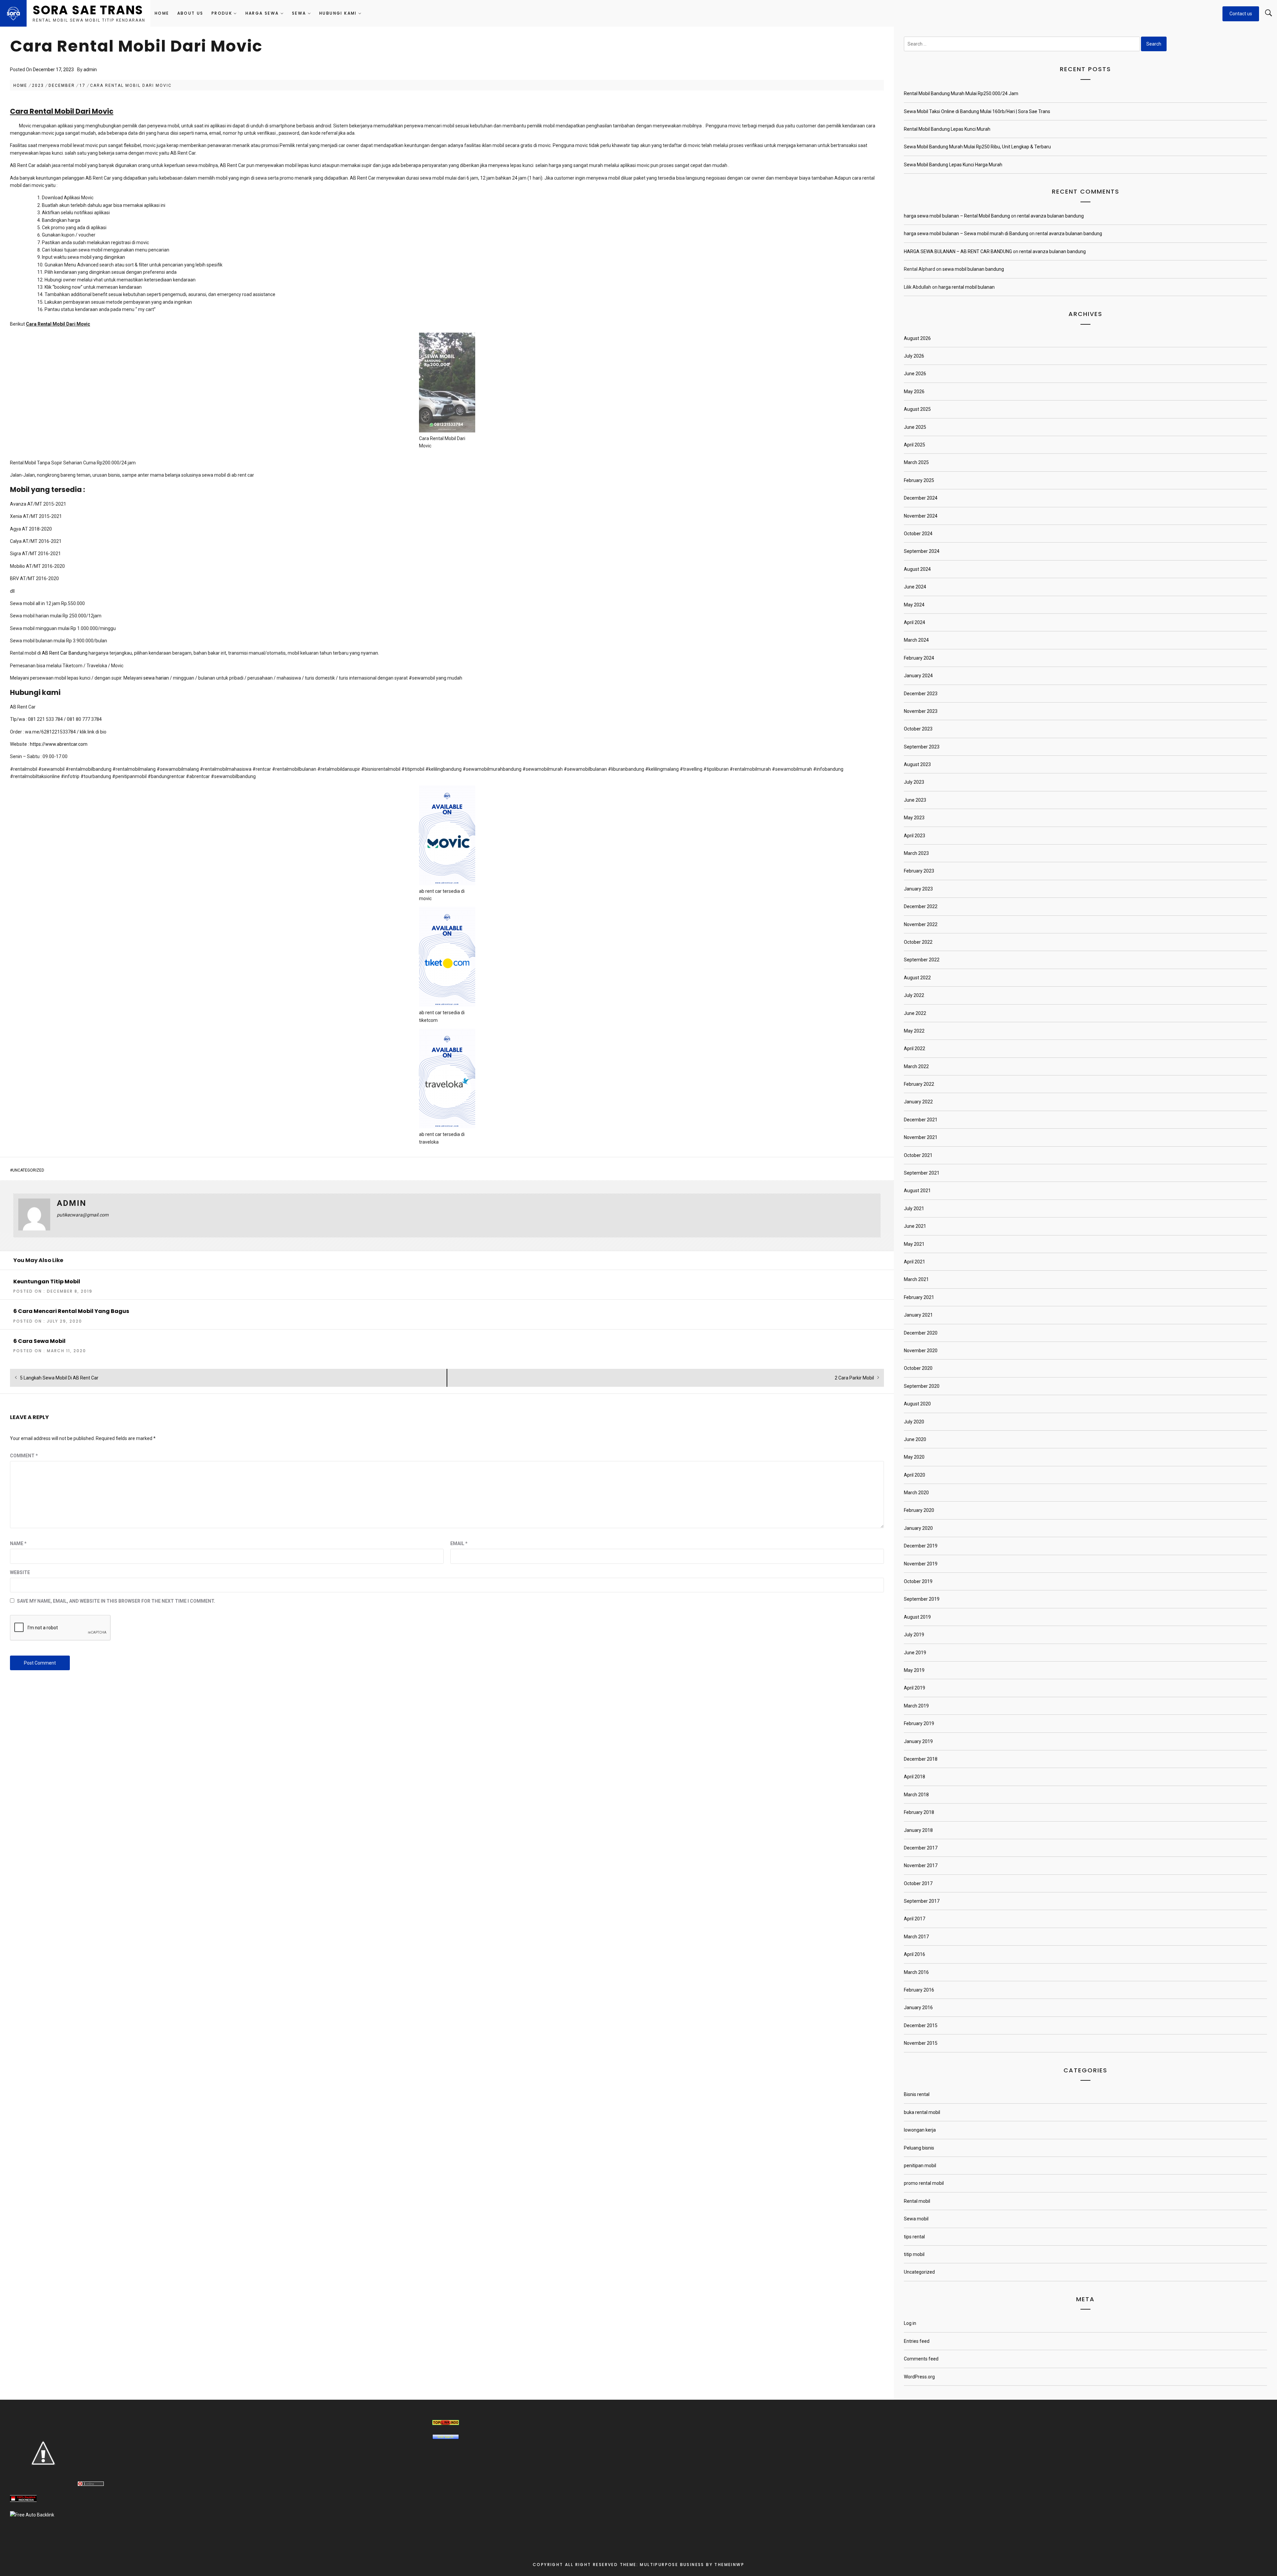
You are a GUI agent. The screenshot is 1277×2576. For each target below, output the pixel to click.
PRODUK (222, 13)
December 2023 (921, 694)
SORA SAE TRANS (88, 10)
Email (459, 1543)
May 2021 (914, 1244)
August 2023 (917, 764)
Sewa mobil (916, 2219)
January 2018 (918, 1830)
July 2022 (914, 995)
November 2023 (921, 711)
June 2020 (915, 1439)
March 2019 (916, 1706)
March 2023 (916, 853)
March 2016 (916, 1972)
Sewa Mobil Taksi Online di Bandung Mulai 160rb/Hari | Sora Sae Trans (977, 111)
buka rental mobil (922, 2112)
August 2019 (917, 1617)
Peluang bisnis (919, 2148)
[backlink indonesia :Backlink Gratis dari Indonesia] (446, 2438)
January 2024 (918, 676)
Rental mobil (917, 2201)
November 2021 (921, 1137)
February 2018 (919, 1812)
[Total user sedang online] (91, 2485)
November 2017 (921, 1865)
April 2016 (915, 1954)
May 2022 (914, 1031)
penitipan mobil (920, 2166)
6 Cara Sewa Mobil (39, 1341)
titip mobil (914, 2254)
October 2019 (918, 1581)
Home (162, 13)
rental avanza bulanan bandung (1051, 216)
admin (90, 70)
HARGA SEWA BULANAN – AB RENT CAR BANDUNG (958, 251)
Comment (24, 1456)
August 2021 (917, 1191)
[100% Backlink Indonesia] (23, 2500)
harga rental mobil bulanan (967, 287)
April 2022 (915, 1048)
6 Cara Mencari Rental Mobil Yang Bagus (71, 1311)
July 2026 (914, 356)
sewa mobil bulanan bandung (973, 269)
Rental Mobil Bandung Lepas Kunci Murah (947, 129)
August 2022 (917, 978)
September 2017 (922, 1901)
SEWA (299, 13)
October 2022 (918, 942)
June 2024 (915, 587)
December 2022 (921, 906)
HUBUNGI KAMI (338, 13)
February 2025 (919, 480)
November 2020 (921, 1351)
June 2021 (915, 1226)
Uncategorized (28, 1170)
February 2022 (919, 1084)
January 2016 (918, 2008)
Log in (910, 2323)
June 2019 (915, 1653)
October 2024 (918, 534)
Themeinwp (729, 2565)
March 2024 (916, 640)
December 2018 (921, 1759)
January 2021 (918, 1315)
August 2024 (917, 569)
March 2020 (916, 1493)
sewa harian (156, 678)
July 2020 (914, 1422)
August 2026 (917, 338)
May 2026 (914, 392)
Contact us (1241, 14)
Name (18, 1543)
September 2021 (922, 1173)
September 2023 (922, 747)
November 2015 (921, 2043)
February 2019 (919, 1723)
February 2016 (919, 1990)
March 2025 (916, 462)
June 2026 (915, 374)
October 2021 (918, 1155)
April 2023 (915, 836)
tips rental (914, 2237)
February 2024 (919, 658)
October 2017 (918, 1883)
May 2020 (914, 1457)
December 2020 (921, 1333)
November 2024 (921, 516)
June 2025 (915, 427)
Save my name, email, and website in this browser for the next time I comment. (116, 1601)
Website (20, 1572)
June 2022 (915, 1013)
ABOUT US (190, 13)
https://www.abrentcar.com (59, 744)
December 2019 (921, 1546)
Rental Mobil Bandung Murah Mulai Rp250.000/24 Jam (961, 93)
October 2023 (918, 729)
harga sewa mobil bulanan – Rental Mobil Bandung (957, 216)
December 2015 (921, 2025)
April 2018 (915, 1777)
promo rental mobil (924, 2183)
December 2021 (921, 1120)
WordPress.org (919, 2377)
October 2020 (918, 1368)
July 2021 (914, 1208)
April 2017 (915, 1919)
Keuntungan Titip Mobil (47, 1282)
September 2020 (922, 1386)
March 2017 (916, 1937)
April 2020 (915, 1475)
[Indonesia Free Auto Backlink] (32, 2515)
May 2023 (914, 818)
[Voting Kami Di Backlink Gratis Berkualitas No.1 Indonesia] (43, 2485)
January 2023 (918, 889)
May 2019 (914, 1670)
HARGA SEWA (262, 13)
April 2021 (915, 1262)
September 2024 (922, 551)
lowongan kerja (920, 2130)
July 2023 (914, 782)
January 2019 (918, 1741)
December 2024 (921, 498)
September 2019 (922, 1599)
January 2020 (918, 1528)
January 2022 (918, 1102)
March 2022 (916, 1066)
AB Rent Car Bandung (65, 653)
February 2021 (919, 1297)
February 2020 (919, 1510)
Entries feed (917, 2341)
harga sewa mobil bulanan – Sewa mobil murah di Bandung (966, 234)
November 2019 (921, 1564)
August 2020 (917, 1404)
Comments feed (921, 2359)
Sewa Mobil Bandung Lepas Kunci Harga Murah (953, 165)
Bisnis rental (917, 2094)
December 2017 (921, 1848)
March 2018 (916, 1795)
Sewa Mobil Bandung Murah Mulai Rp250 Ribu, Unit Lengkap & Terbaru (977, 147)
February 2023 (919, 871)
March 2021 (916, 1279)
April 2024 (915, 622)
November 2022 (921, 924)
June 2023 (915, 800)
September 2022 (922, 960)
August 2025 (917, 409)
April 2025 (915, 445)
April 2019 (915, 1688)
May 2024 (914, 605)
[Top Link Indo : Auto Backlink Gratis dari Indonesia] (446, 2423)
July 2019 (914, 1635)
